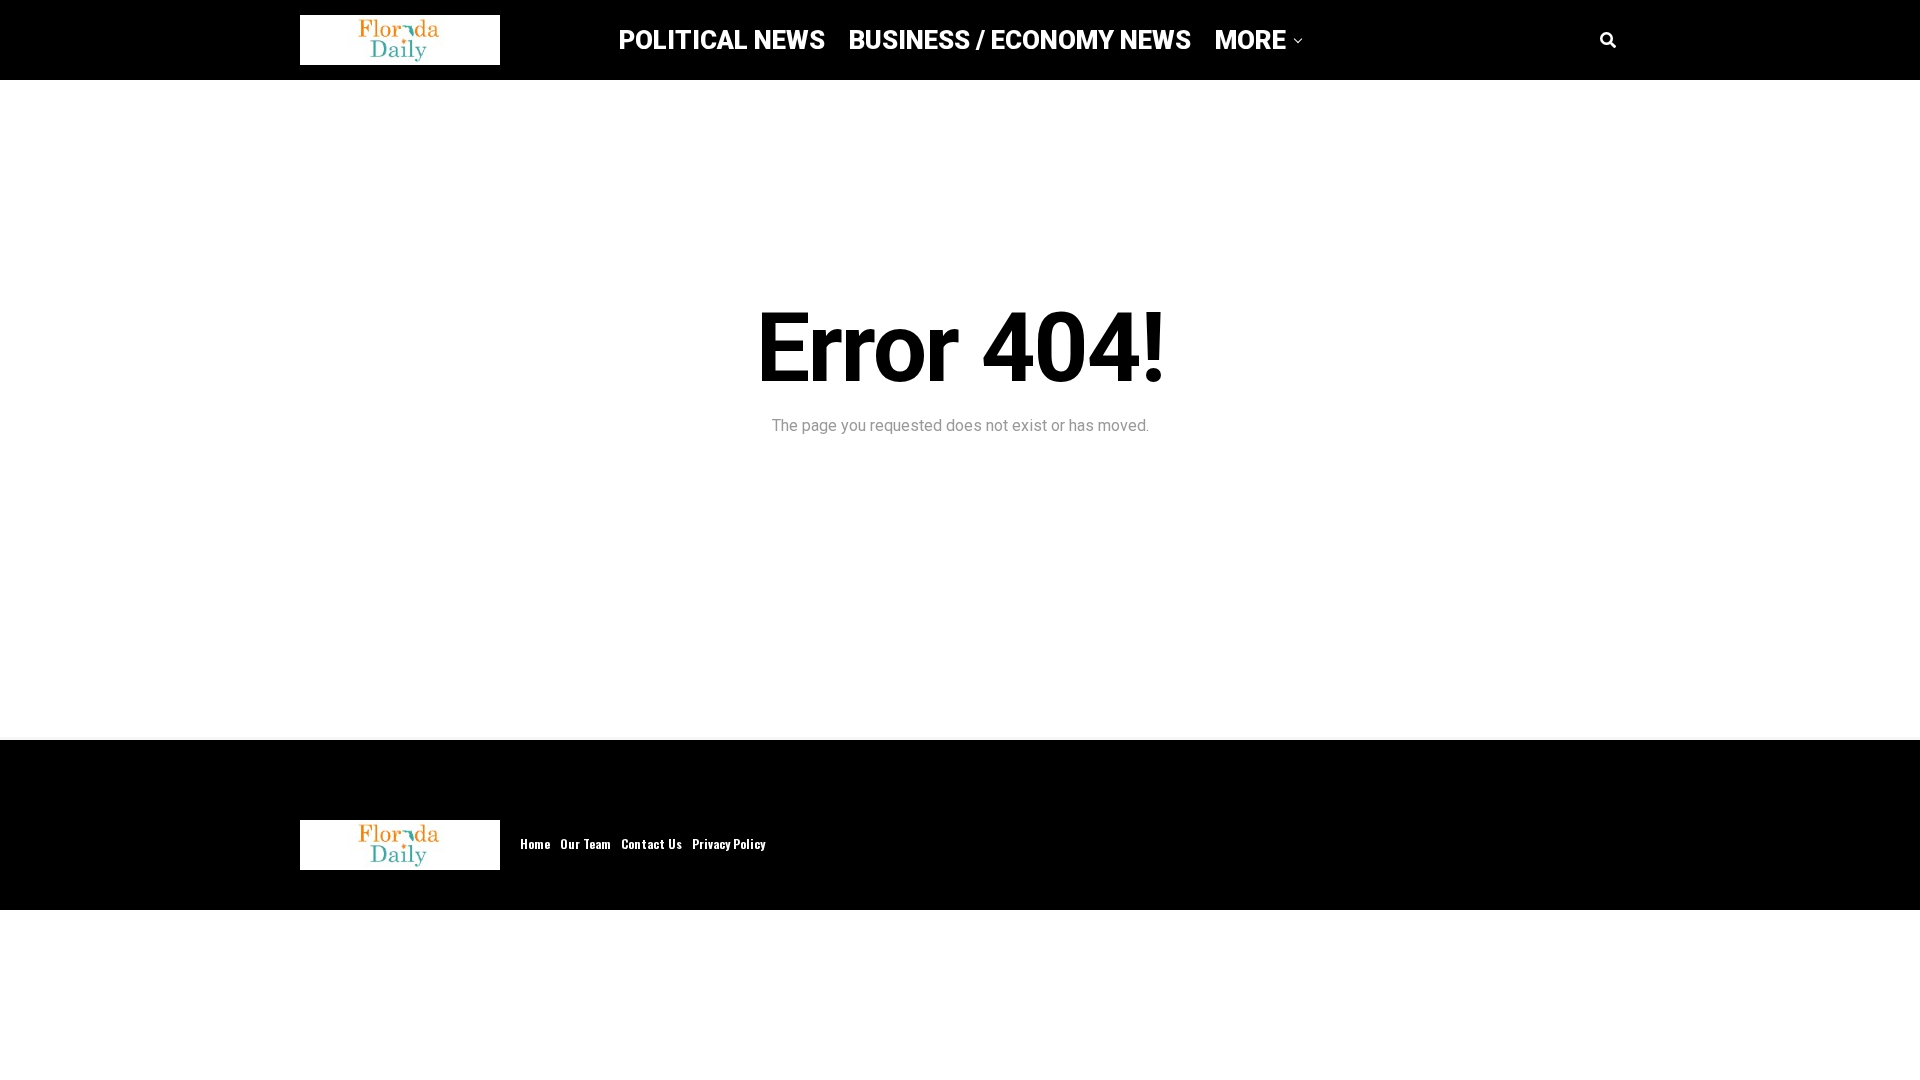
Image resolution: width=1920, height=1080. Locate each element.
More (1250, 40)
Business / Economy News (1020, 40)
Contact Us (651, 843)
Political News (722, 40)
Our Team (585, 843)
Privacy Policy (728, 843)
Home (535, 843)
